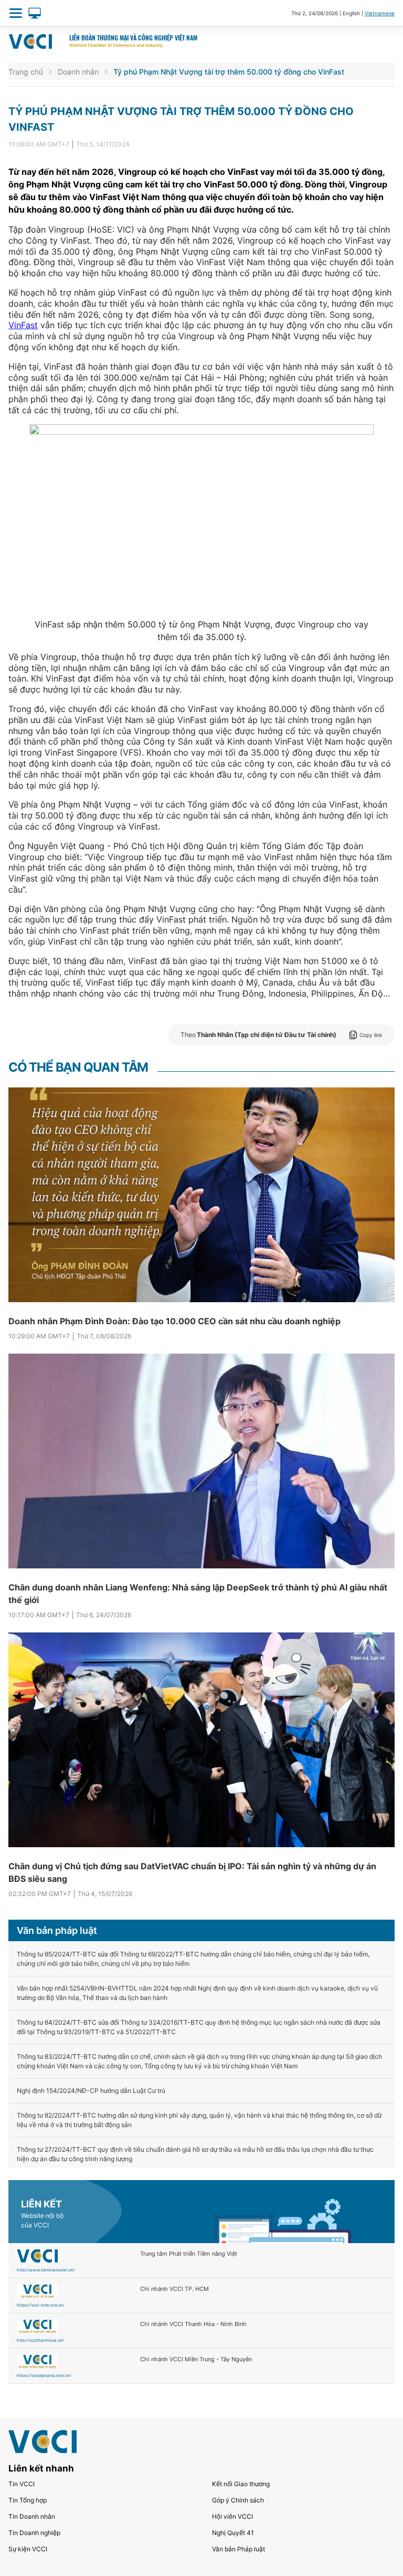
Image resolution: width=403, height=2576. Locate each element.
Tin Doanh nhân (32, 2516)
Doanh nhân (78, 72)
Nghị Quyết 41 (233, 2533)
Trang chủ (26, 72)
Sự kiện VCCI (28, 2549)
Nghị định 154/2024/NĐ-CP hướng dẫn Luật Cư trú (91, 2091)
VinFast (23, 325)
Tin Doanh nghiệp (34, 2533)
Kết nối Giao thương (241, 2484)
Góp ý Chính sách (238, 2500)
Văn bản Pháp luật (238, 2549)
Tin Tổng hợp (28, 2500)
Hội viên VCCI (232, 2516)
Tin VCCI (22, 2484)
